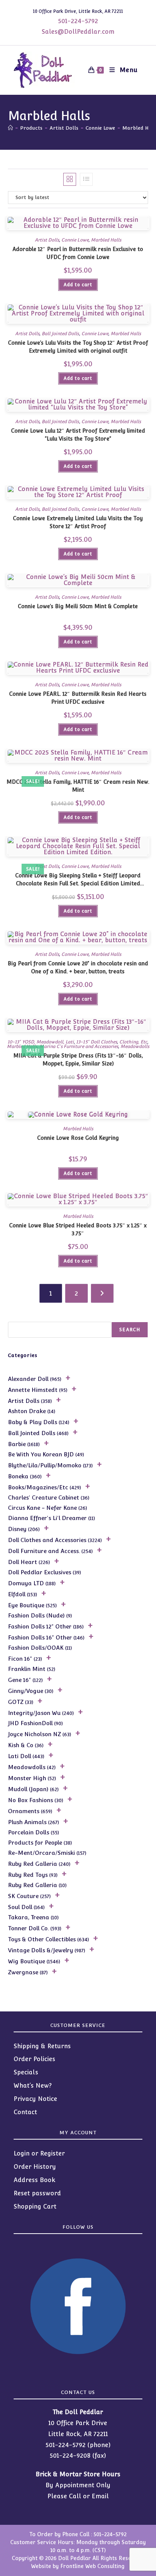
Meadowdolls (135, 1046)
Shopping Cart (35, 2207)
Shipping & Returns (42, 2046)
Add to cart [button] (78, 285)
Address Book (34, 2180)
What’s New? (33, 2086)
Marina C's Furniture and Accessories (79, 1046)
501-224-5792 (78, 21)
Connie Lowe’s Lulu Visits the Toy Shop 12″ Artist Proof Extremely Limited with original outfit (78, 347)
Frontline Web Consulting (92, 2566)
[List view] (86, 179)
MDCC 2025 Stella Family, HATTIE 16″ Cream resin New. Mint (78, 786)
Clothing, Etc (133, 1042)
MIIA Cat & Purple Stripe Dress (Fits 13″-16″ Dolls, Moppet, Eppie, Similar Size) (78, 1060)
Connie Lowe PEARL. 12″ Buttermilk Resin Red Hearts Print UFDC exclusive (78, 698)
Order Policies (34, 2059)
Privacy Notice (35, 2099)
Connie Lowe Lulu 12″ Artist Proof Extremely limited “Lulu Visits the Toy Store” (78, 435)
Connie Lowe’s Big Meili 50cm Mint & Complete (78, 606)
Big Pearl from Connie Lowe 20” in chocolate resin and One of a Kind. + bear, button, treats (78, 967)
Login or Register (39, 2153)
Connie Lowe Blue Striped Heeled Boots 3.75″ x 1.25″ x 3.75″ (78, 1229)
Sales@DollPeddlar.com (78, 32)
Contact (25, 2112)
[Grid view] (70, 179)
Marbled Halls (106, 240)
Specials (26, 2072)
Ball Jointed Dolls (60, 334)
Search (130, 1330)
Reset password (37, 2193)
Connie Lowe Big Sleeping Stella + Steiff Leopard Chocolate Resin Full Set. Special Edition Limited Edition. (78, 880)
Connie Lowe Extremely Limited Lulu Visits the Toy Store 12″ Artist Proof (78, 522)
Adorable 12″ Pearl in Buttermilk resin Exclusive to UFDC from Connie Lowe (78, 253)
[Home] (10, 128)
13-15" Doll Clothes (96, 1042)
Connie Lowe (75, 240)
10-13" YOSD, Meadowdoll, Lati (41, 1042)
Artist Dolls (47, 240)
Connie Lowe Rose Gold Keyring (78, 1138)
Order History (35, 2167)
